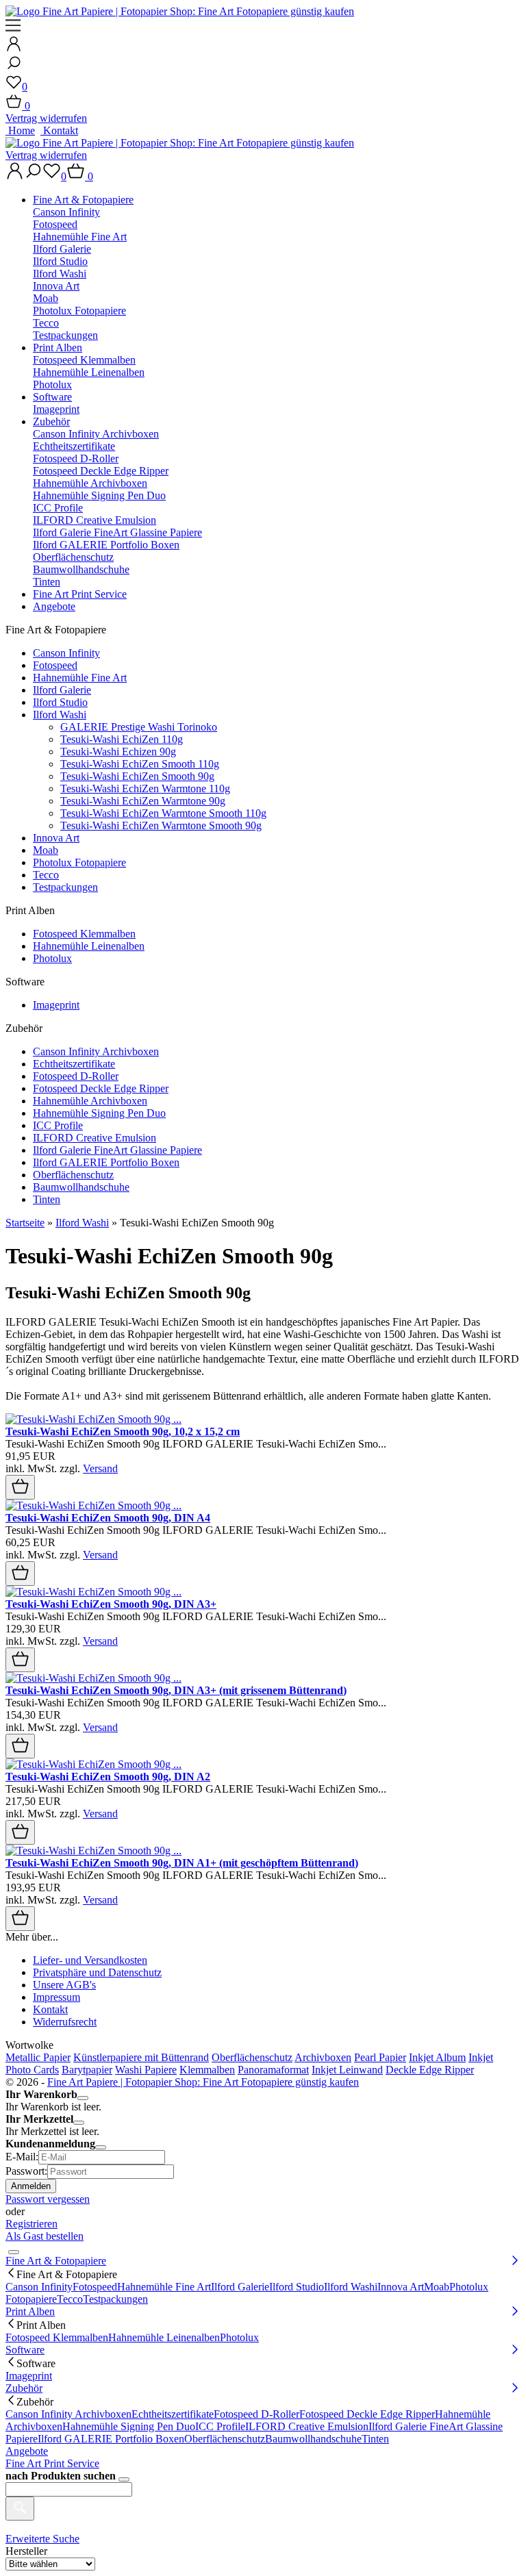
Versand (100, 1468)
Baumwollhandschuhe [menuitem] (313, 2439)
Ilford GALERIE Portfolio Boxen (106, 545)
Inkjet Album (437, 2057)
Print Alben (58, 348)
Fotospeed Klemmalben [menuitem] (57, 2337)
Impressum (57, 1997)
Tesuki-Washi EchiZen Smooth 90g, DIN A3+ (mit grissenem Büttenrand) (176, 1690)
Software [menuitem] (25, 2350)
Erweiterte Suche (42, 2539)
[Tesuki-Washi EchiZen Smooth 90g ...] (93, 1419)
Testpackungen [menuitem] (115, 2299)
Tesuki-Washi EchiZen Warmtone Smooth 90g (161, 825)
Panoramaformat (273, 2070)
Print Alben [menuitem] (30, 2311)
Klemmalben (207, 2070)
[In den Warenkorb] (20, 1487)
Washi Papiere (146, 2070)
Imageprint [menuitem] (29, 2376)
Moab (46, 298)
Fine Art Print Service (80, 594)
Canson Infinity (66, 212)
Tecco (46, 323)
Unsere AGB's (64, 1985)
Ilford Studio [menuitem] (297, 2287)
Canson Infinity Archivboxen (96, 434)
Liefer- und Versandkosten (90, 1960)
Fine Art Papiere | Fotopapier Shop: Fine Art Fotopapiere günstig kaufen (203, 2082)
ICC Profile (58, 508)
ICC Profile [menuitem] (220, 2426)
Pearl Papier (380, 2057)
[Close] (83, 2098)
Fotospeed (55, 224)
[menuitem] (277, 268)
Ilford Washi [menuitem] (351, 2287)
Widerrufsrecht (65, 2022)
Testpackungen (65, 335)
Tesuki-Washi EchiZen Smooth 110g (140, 764)
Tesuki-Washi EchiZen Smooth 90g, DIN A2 (108, 1777)
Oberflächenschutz (73, 557)
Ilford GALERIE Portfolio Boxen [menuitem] (111, 2439)
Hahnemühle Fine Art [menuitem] (164, 2287)
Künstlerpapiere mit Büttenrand (141, 2057)
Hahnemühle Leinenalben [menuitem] (164, 2337)
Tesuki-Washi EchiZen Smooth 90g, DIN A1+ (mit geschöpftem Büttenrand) (182, 1863)
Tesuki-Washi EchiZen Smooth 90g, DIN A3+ (111, 1604)
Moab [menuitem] (437, 2287)
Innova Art (56, 286)
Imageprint (56, 409)
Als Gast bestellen (45, 2236)
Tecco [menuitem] (70, 2299)
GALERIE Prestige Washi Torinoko (139, 727)
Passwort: (26, 2171)
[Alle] (20, 2509)
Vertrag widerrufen (46, 118)
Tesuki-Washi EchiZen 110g (122, 739)
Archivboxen (323, 2057)
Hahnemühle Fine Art (80, 237)
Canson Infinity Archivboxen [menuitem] (68, 2414)
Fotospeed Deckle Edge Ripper (101, 471)
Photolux (52, 384)
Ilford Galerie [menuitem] (240, 2287)
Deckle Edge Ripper (430, 2070)
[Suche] (14, 67)
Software (52, 397)
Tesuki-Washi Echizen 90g (118, 752)
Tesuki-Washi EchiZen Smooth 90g (137, 776)
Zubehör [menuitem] (24, 2388)
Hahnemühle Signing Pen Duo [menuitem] (129, 2426)
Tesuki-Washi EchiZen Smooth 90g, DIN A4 (108, 1518)
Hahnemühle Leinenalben (89, 372)
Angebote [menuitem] (27, 2451)
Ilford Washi (60, 274)
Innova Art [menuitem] (401, 2287)
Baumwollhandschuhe (81, 569)
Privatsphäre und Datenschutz (97, 1972)
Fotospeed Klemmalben (84, 360)
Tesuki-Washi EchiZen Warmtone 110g (145, 788)
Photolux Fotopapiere (79, 311)
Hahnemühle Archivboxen (90, 483)
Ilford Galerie (62, 249)
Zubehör (51, 421)
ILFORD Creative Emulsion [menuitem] (307, 2426)
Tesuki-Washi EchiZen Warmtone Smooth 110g (163, 813)
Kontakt (59, 130)
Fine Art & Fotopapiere (83, 200)
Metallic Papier (38, 2057)
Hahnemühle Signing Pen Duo (99, 495)
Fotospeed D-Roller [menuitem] (256, 2414)
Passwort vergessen (48, 2199)
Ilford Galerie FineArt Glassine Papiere (117, 532)
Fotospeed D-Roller (76, 458)
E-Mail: (22, 2157)
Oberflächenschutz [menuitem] (225, 2439)
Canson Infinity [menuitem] (39, 2287)
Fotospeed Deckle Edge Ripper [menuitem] (367, 2414)
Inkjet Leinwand (347, 2070)
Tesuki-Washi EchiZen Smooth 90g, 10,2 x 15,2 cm (123, 1431)
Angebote (54, 606)
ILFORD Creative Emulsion (95, 520)
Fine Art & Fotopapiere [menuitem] (56, 2261)
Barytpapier (87, 2070)
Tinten (47, 582)
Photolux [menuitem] (239, 2337)
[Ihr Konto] (14, 48)
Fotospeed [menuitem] (95, 2287)
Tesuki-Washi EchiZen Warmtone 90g (143, 801)
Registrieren (32, 2224)
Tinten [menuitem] (375, 2439)
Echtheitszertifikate (74, 446)
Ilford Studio (60, 261)
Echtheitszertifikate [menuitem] (173, 2414)
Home (20, 130)
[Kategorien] (13, 29)
